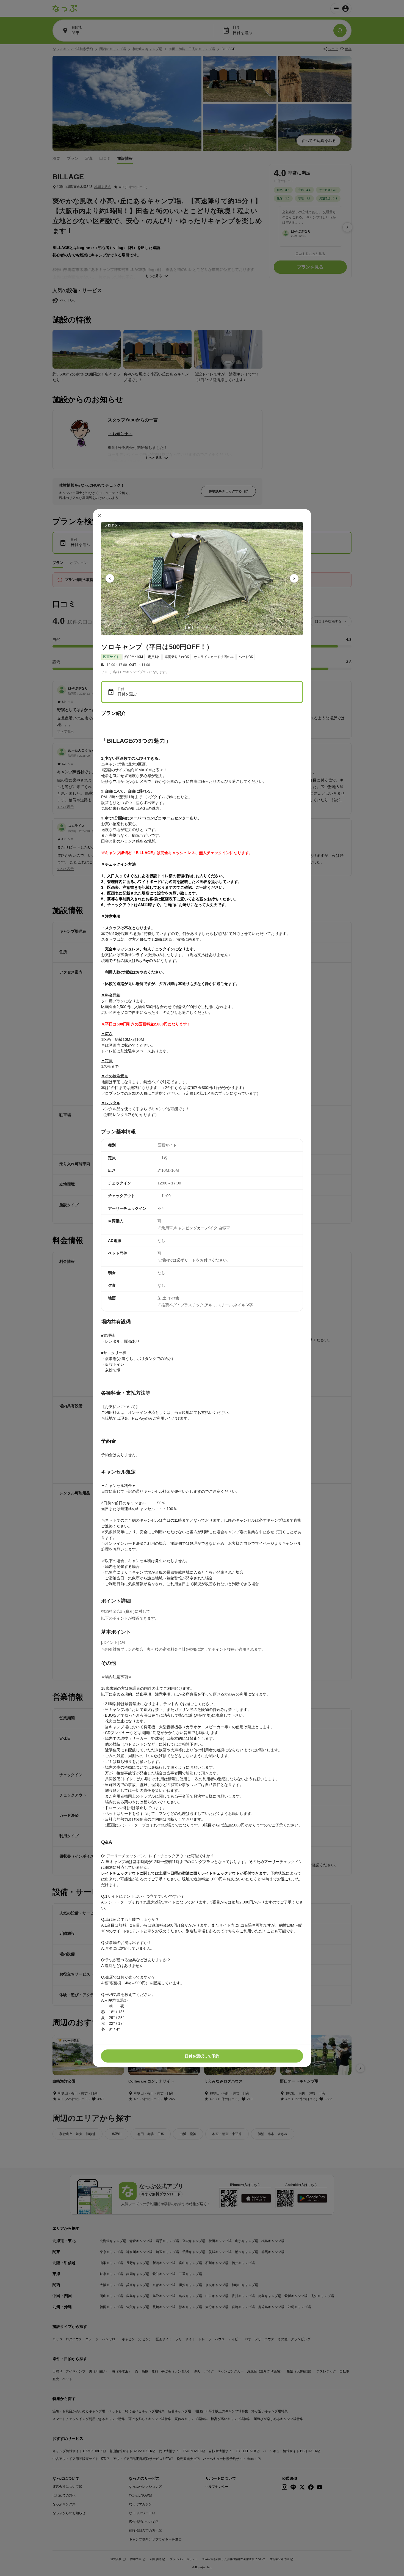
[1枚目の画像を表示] (189, 627)
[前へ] (110, 578)
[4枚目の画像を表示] (215, 627)
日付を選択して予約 (202, 2056)
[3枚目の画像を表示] (206, 627)
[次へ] (294, 578)
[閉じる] (99, 515)
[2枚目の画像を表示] (198, 627)
